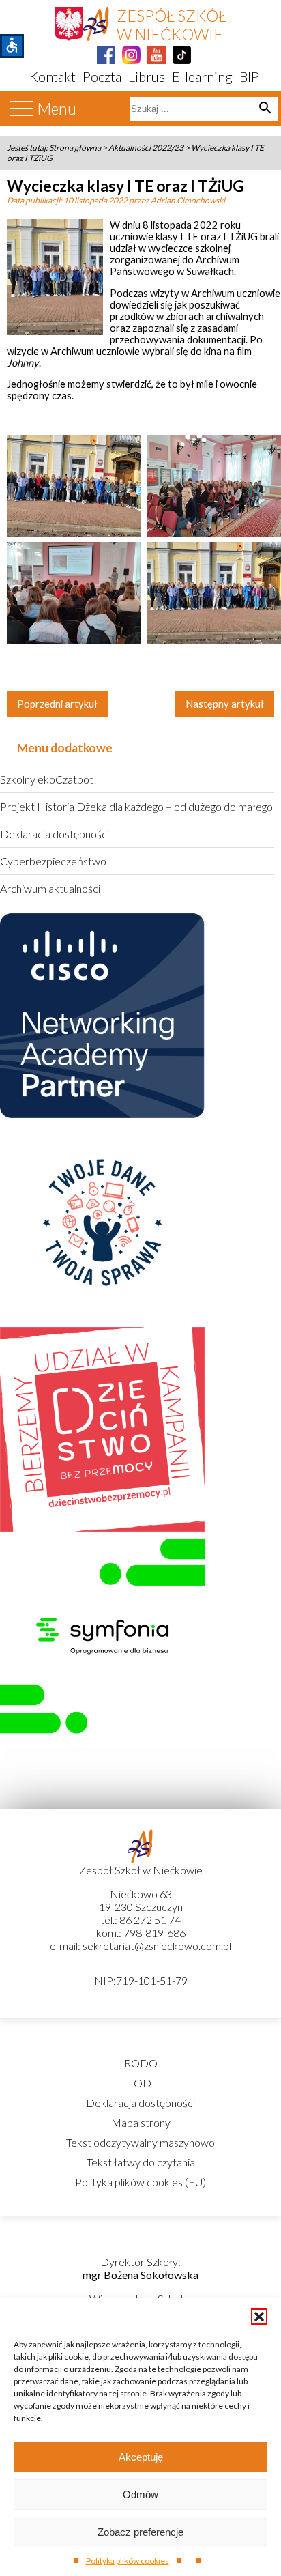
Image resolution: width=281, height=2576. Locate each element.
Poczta (102, 76)
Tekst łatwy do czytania (141, 2162)
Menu (57, 109)
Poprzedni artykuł (57, 704)
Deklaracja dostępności (55, 834)
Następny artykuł (225, 704)
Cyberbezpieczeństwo (53, 861)
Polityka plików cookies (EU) (140, 2182)
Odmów (140, 2494)
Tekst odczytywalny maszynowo (140, 2142)
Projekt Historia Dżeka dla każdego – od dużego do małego (136, 806)
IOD (141, 2083)
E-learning (202, 76)
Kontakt (53, 76)
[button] (259, 2317)
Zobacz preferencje (140, 2532)
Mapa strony (141, 2122)
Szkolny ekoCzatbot (47, 779)
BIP (249, 76)
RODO (141, 2063)
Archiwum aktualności (50, 888)
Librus (147, 76)
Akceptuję (141, 2457)
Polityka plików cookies (128, 2561)
